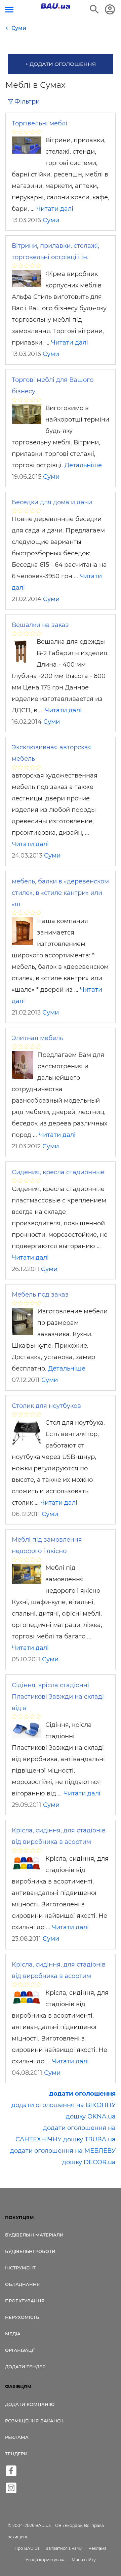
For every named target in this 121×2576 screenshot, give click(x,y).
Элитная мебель (37, 1038)
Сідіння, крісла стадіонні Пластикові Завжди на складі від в (58, 1697)
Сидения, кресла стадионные (58, 1172)
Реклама (17, 2437)
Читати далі (55, 209)
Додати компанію (30, 2404)
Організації (20, 2350)
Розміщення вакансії (34, 2421)
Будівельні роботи (30, 2251)
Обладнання (23, 2284)
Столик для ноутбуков (46, 1406)
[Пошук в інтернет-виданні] (94, 9)
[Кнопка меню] (9, 10)
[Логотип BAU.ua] (55, 6)
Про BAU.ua (27, 2548)
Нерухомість (22, 2317)
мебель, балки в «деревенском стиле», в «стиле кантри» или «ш (60, 893)
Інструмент (20, 2268)
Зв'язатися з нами (64, 2548)
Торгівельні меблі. (40, 123)
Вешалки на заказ (40, 625)
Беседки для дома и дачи (52, 502)
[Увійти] (110, 9)
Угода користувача (46, 2560)
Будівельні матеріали (34, 2235)
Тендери (16, 2454)
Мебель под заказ (40, 1295)
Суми (51, 220)
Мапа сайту (84, 2560)
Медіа (13, 2334)
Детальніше (83, 465)
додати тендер (25, 2367)
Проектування (25, 2301)
